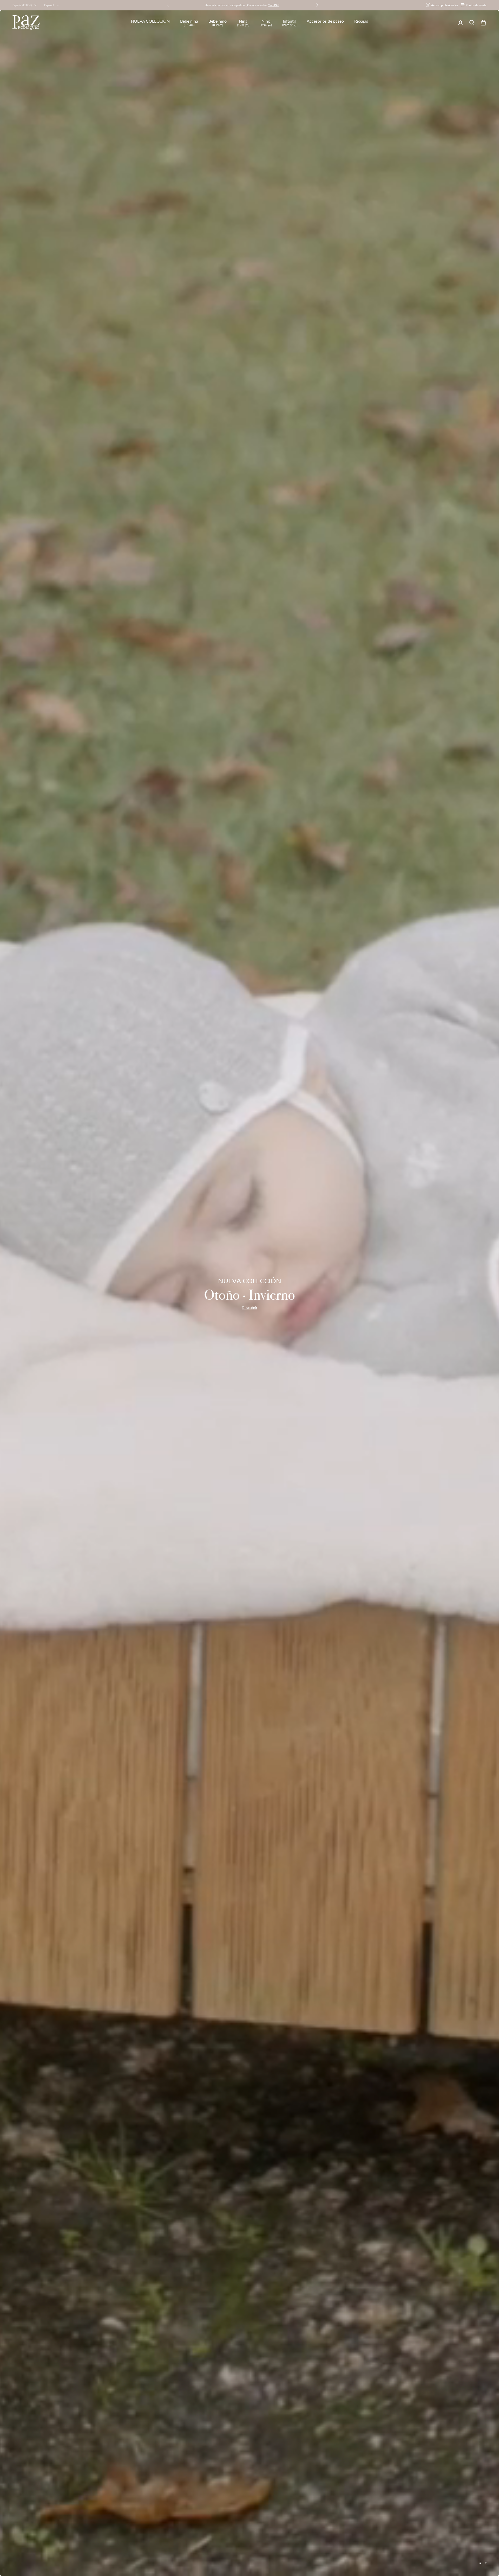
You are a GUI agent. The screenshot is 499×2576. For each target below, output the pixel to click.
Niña (243, 23)
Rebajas (361, 21)
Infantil (289, 23)
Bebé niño (218, 23)
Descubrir (249, 1308)
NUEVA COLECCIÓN (150, 21)
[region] (249, 1293)
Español (49, 5)
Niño (266, 23)
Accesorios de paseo (325, 21)
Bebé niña (189, 23)
